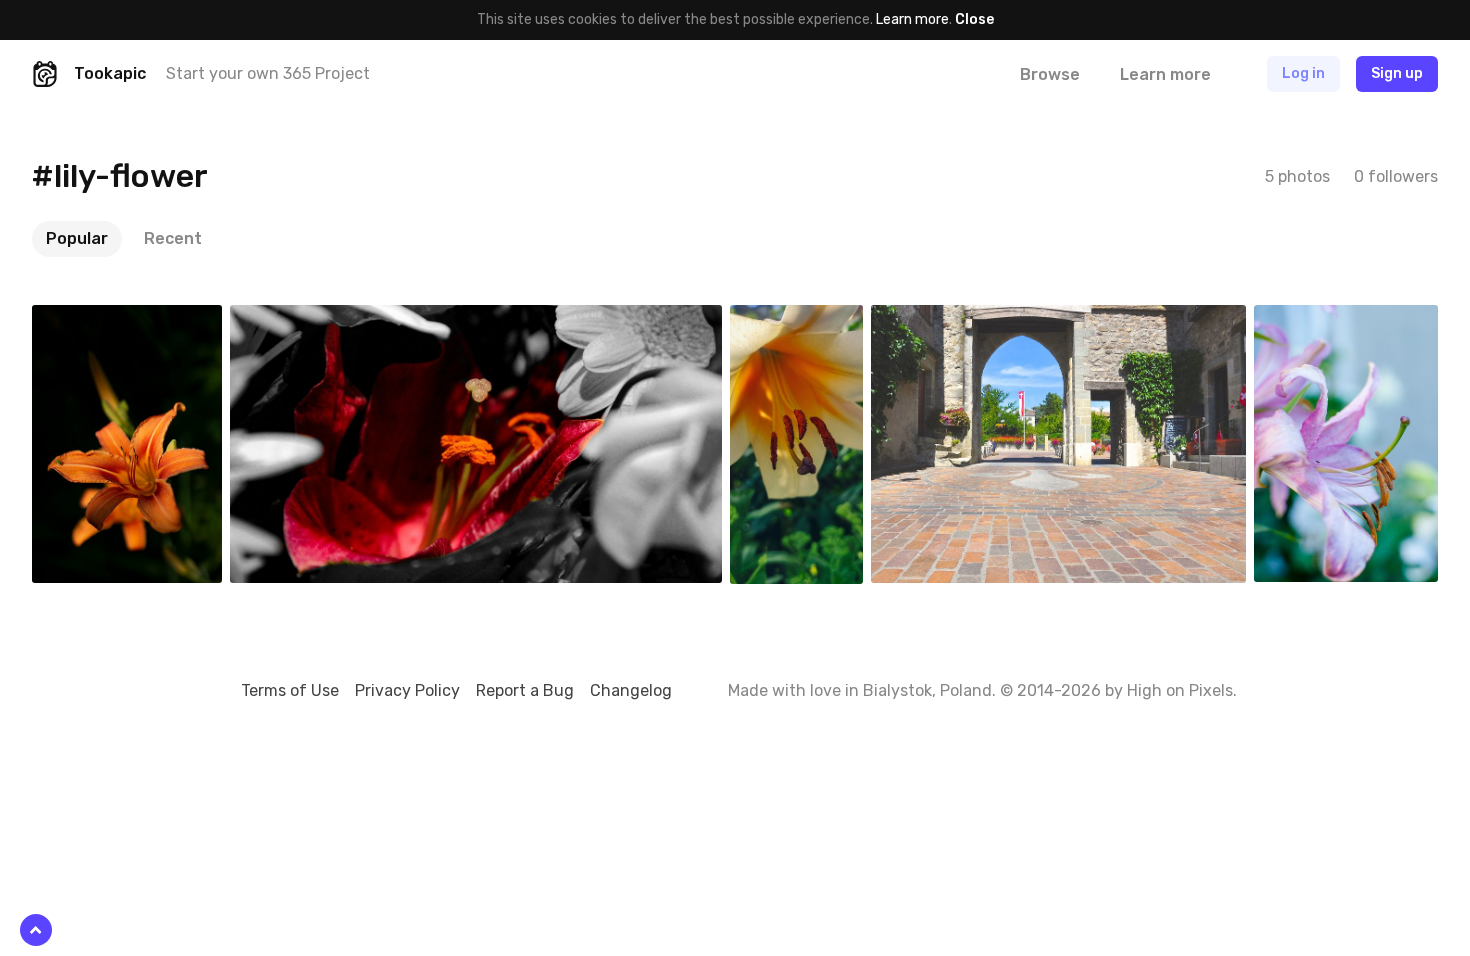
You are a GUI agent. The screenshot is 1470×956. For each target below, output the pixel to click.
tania (935, 320)
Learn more (912, 19)
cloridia (102, 320)
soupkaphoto (1344, 320)
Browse (1050, 74)
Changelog (631, 690)
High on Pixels (1180, 690)
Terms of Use (290, 690)
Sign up (1397, 73)
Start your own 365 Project (268, 73)
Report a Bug (525, 690)
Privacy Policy (407, 690)
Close (974, 19)
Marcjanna (809, 320)
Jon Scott (310, 320)
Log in (1303, 73)
